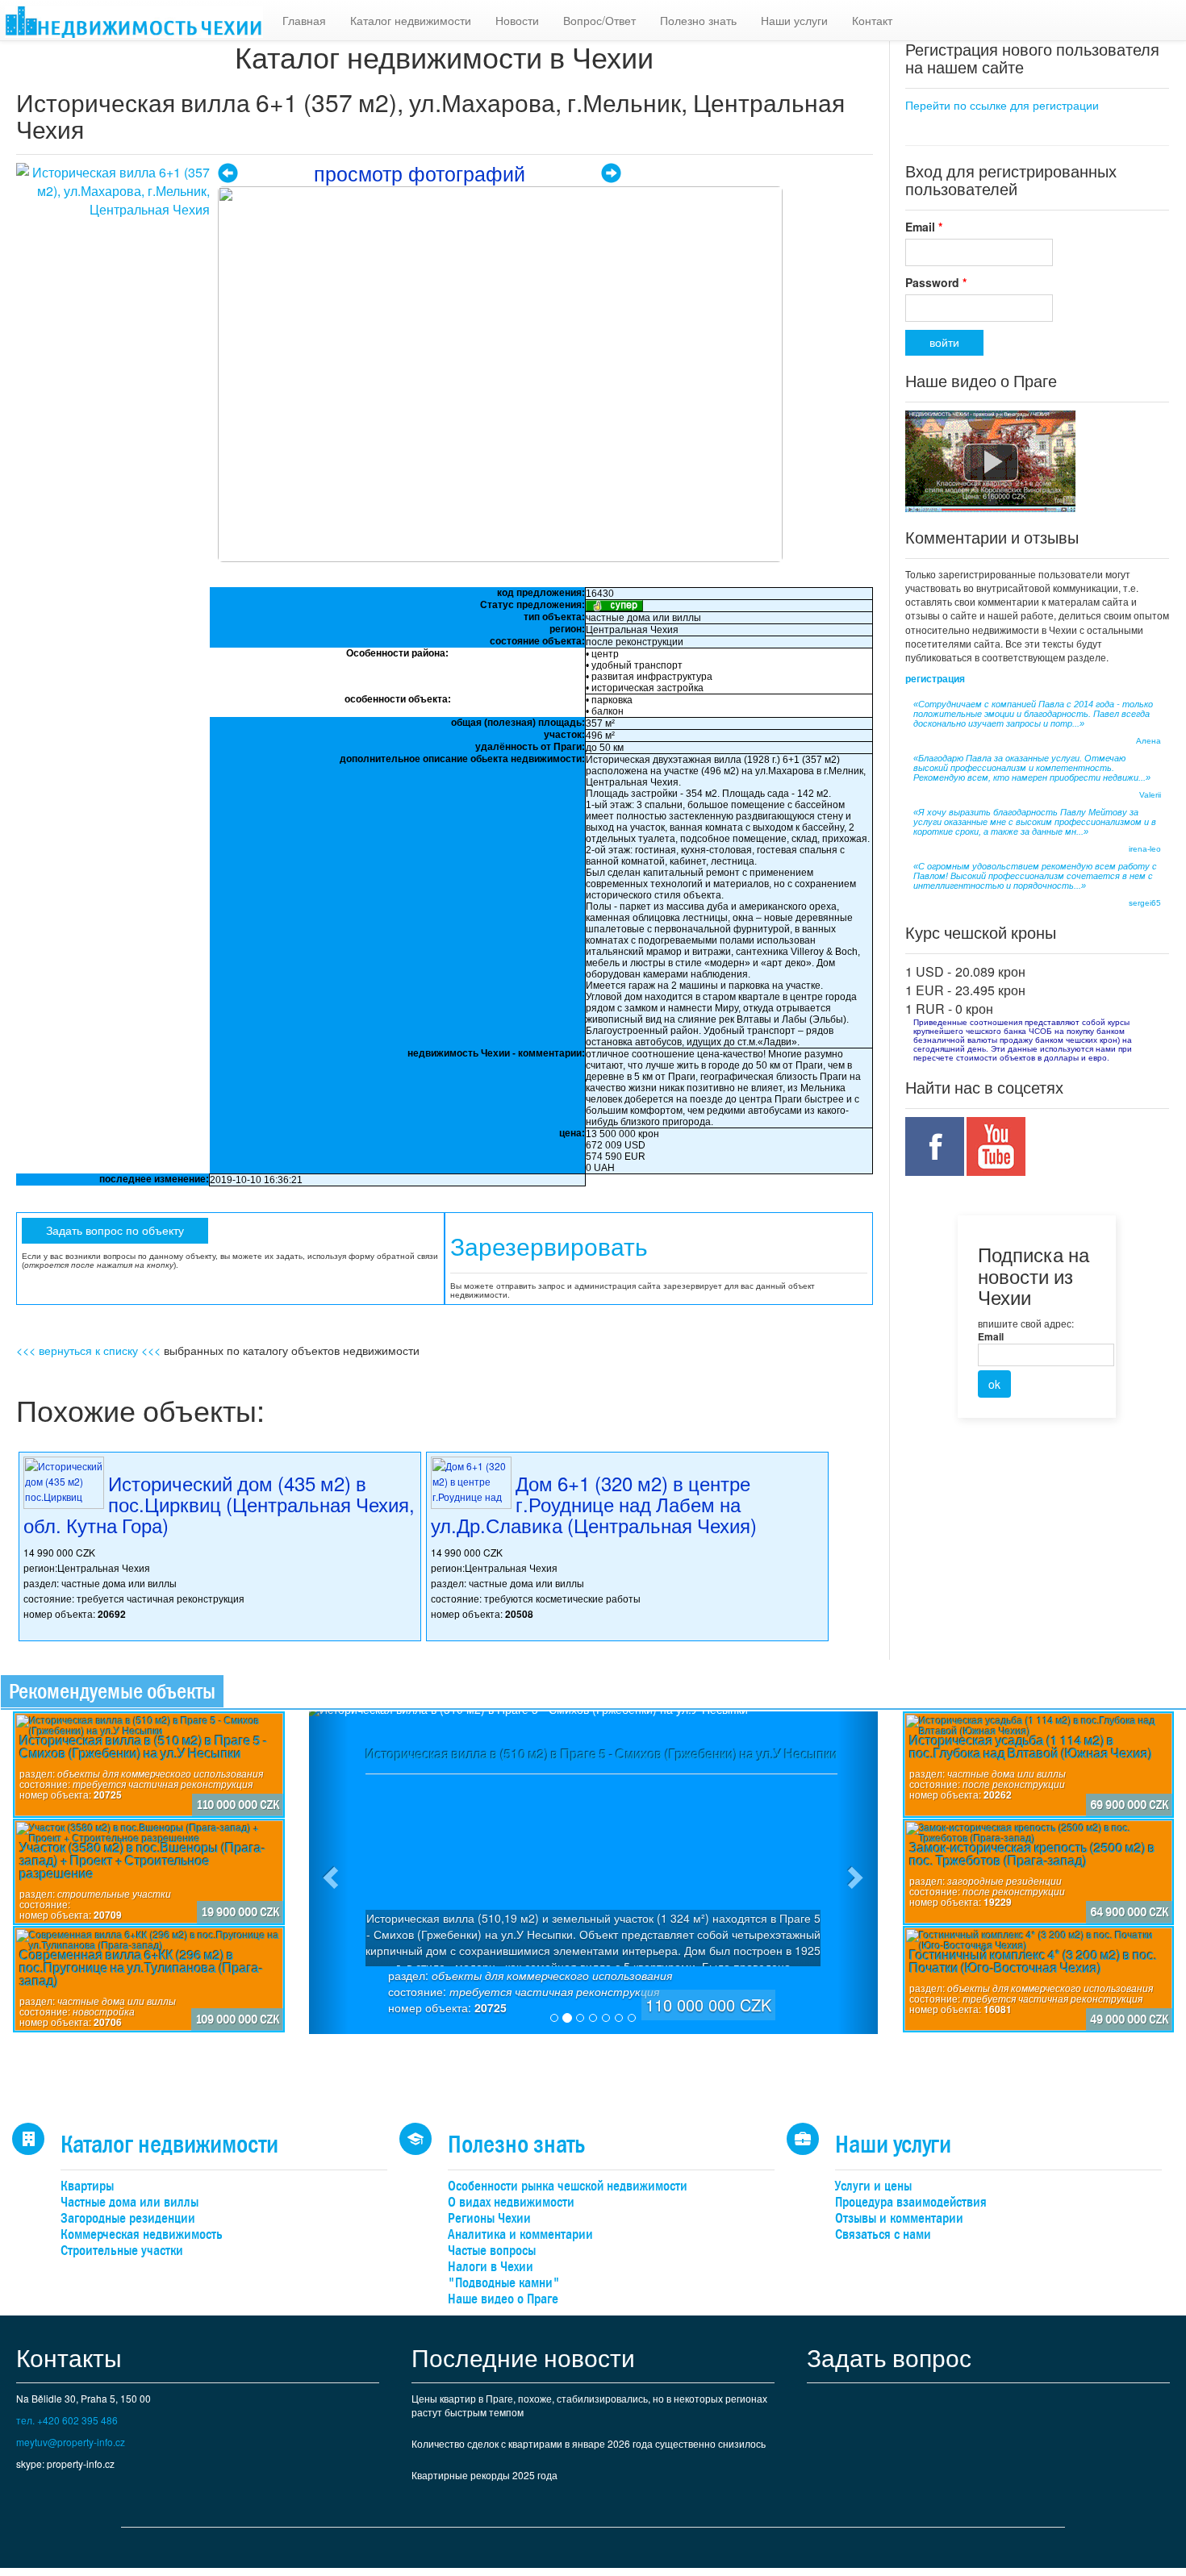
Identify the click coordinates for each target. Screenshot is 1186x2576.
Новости (517, 20)
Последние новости (523, 2357)
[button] (329, 1873)
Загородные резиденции (128, 2218)
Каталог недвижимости (411, 20)
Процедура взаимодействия (911, 2202)
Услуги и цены (873, 2186)
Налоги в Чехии (491, 2267)
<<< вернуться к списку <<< (88, 1350)
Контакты (69, 2357)
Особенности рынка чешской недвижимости (568, 2186)
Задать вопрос (889, 2357)
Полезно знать (698, 20)
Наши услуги (794, 20)
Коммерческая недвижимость (142, 2234)
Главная (304, 20)
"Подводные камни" (504, 2283)
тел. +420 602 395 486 (67, 2420)
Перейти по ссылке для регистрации (1002, 105)
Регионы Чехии (489, 2218)
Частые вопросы (492, 2251)
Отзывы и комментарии (899, 2218)
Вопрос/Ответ (599, 20)
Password (936, 282)
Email (924, 227)
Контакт (872, 20)
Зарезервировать (549, 1247)
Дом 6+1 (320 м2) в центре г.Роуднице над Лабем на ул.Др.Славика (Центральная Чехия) (594, 1504)
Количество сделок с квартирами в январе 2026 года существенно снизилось (589, 2443)
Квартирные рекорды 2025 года (484, 2475)
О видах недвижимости (511, 2202)
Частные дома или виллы (129, 2202)
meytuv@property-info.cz (71, 2442)
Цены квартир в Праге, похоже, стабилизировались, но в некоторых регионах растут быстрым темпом (589, 2405)
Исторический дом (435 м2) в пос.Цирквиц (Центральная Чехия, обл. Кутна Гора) (219, 1504)
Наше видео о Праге (503, 2299)
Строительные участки (122, 2251)
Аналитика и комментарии (520, 2234)
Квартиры (87, 2186)
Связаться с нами (883, 2234)
